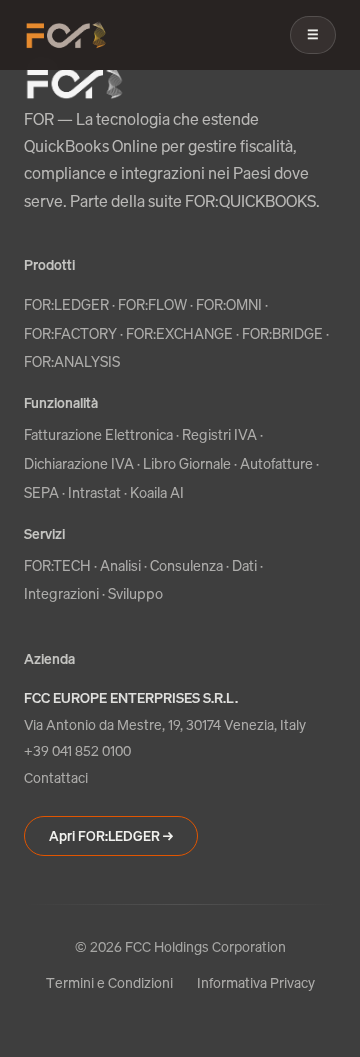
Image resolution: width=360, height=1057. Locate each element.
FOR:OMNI (229, 304)
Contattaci (56, 777)
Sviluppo (135, 593)
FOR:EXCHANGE (179, 333)
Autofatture (276, 463)
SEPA (41, 492)
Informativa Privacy (256, 982)
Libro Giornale (187, 463)
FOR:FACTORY (70, 333)
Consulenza (186, 565)
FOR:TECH (57, 565)
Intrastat (94, 492)
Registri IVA (219, 434)
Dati (244, 565)
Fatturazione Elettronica (98, 434)
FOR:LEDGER (66, 304)
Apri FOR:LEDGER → (111, 836)
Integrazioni (61, 593)
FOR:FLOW (152, 304)
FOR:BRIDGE (282, 333)
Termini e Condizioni (109, 982)
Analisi (120, 565)
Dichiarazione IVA (79, 463)
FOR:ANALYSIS (72, 361)
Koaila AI (157, 492)
